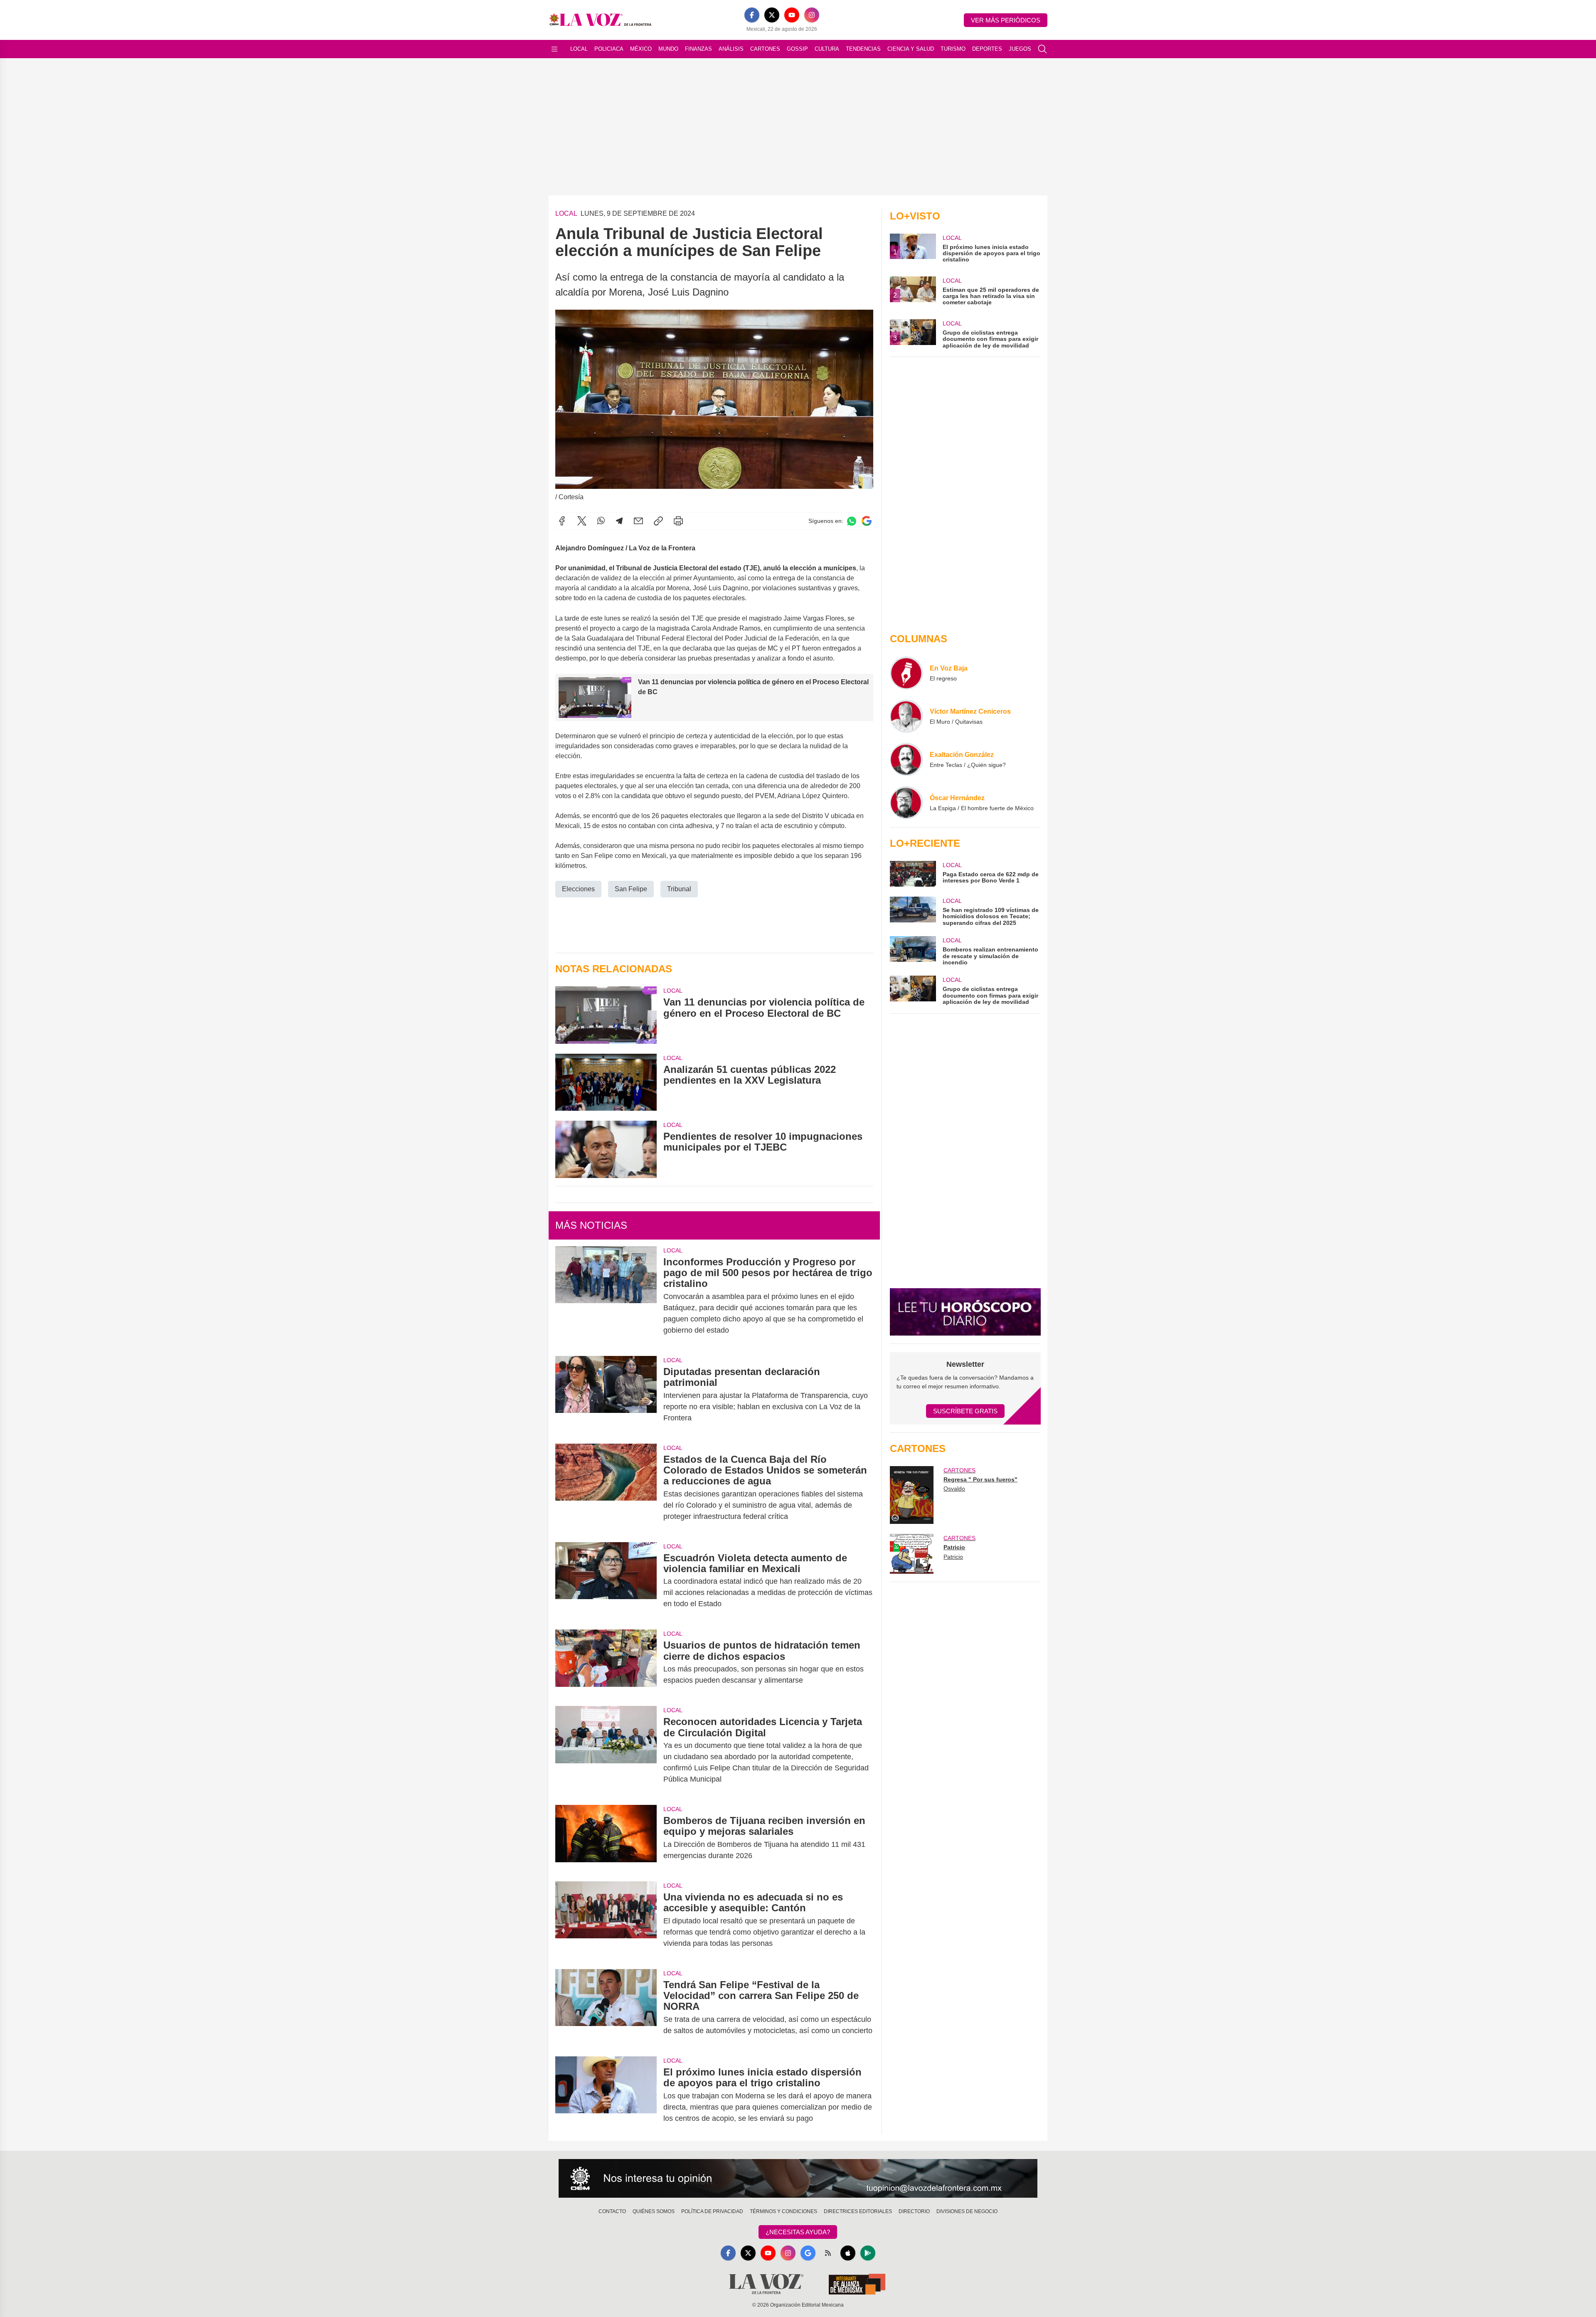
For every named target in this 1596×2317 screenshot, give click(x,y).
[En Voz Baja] (906, 673)
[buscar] (1042, 49)
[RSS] (828, 2253)
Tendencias (863, 49)
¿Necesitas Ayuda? (798, 2232)
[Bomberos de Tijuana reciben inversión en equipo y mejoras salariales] (606, 1838)
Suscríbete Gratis (965, 1411)
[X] (772, 15)
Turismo (953, 49)
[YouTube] (792, 15)
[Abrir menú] (554, 49)
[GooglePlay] (868, 2253)
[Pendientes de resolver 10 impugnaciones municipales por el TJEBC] (606, 1149)
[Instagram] (812, 15)
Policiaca (609, 49)
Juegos (1020, 49)
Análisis (731, 49)
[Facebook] (752, 15)
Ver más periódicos (1006, 20)
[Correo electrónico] (638, 521)
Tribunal (679, 889)
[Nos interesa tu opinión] (798, 2179)
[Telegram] (619, 521)
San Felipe (631, 889)
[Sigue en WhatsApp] (852, 521)
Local (579, 49)
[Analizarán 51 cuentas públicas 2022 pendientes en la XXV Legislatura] (606, 1082)
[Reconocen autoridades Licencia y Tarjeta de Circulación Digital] (606, 1750)
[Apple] (848, 2253)
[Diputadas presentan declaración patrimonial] (606, 1395)
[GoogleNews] (808, 2253)
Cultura (827, 49)
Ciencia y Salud (911, 49)
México (641, 49)
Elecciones (578, 889)
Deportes (987, 49)
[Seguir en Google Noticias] (867, 521)
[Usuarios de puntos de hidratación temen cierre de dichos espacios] (606, 1663)
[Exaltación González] (906, 759)
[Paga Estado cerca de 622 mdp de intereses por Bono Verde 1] (913, 874)
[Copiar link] (658, 521)
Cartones (765, 49)
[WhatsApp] (601, 521)
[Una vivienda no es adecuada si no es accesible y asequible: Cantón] (606, 1920)
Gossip (797, 49)
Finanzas (698, 49)
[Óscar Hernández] (906, 803)
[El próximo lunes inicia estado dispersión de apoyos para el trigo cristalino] (606, 2095)
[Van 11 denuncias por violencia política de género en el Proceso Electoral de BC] (606, 1015)
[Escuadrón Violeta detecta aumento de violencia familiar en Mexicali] (606, 1581)
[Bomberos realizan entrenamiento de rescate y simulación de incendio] (913, 951)
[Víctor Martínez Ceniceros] (906, 716)
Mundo (668, 49)
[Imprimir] (678, 521)
